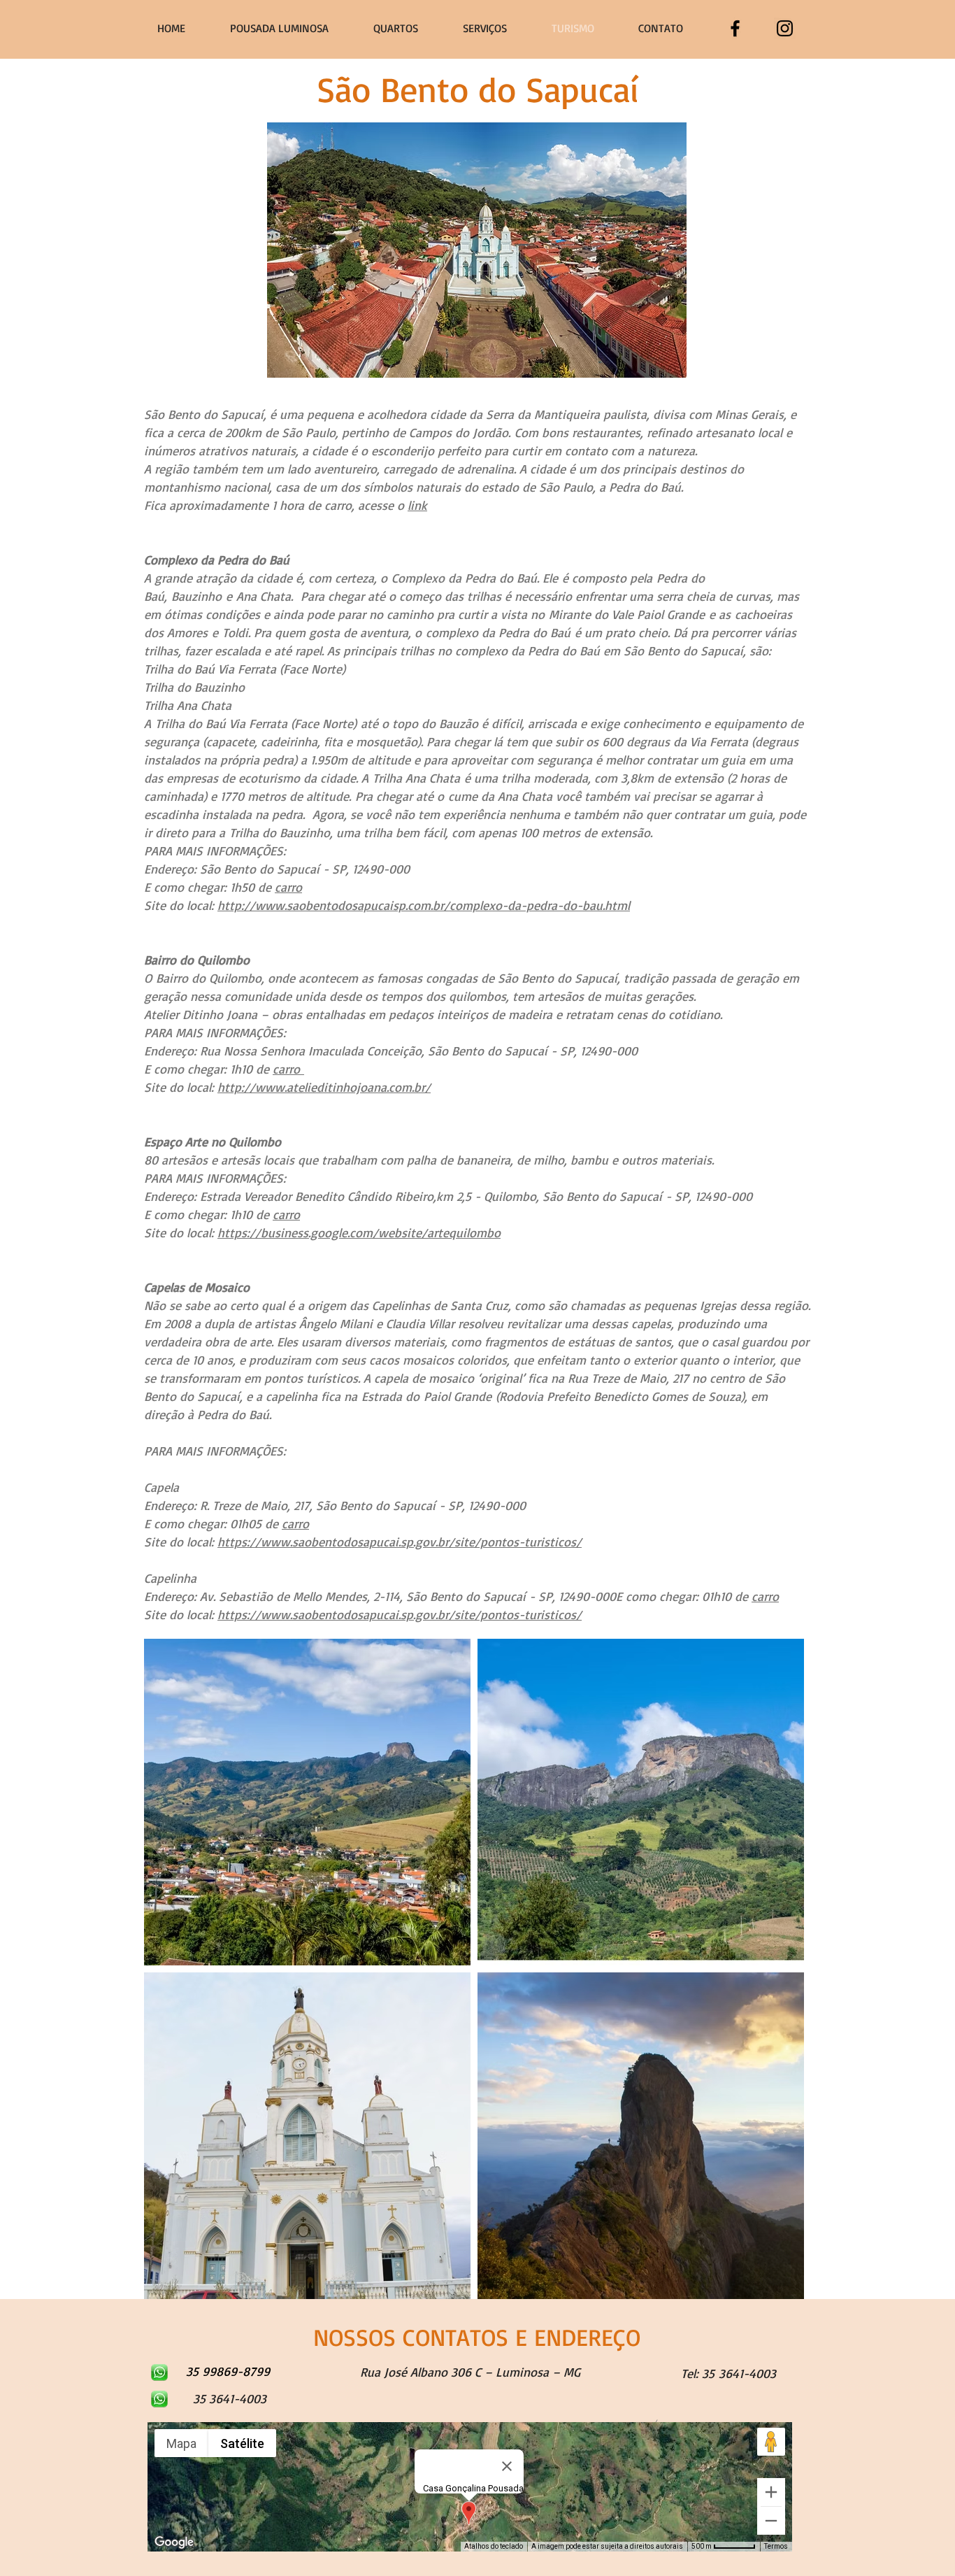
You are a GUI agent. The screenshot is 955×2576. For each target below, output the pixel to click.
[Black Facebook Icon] (735, 28)
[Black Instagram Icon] (785, 28)
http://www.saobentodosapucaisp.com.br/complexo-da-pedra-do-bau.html (424, 905)
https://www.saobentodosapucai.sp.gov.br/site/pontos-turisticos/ (400, 1542)
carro (288, 887)
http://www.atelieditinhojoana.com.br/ (324, 1087)
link (417, 505)
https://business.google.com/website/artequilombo (359, 1232)
